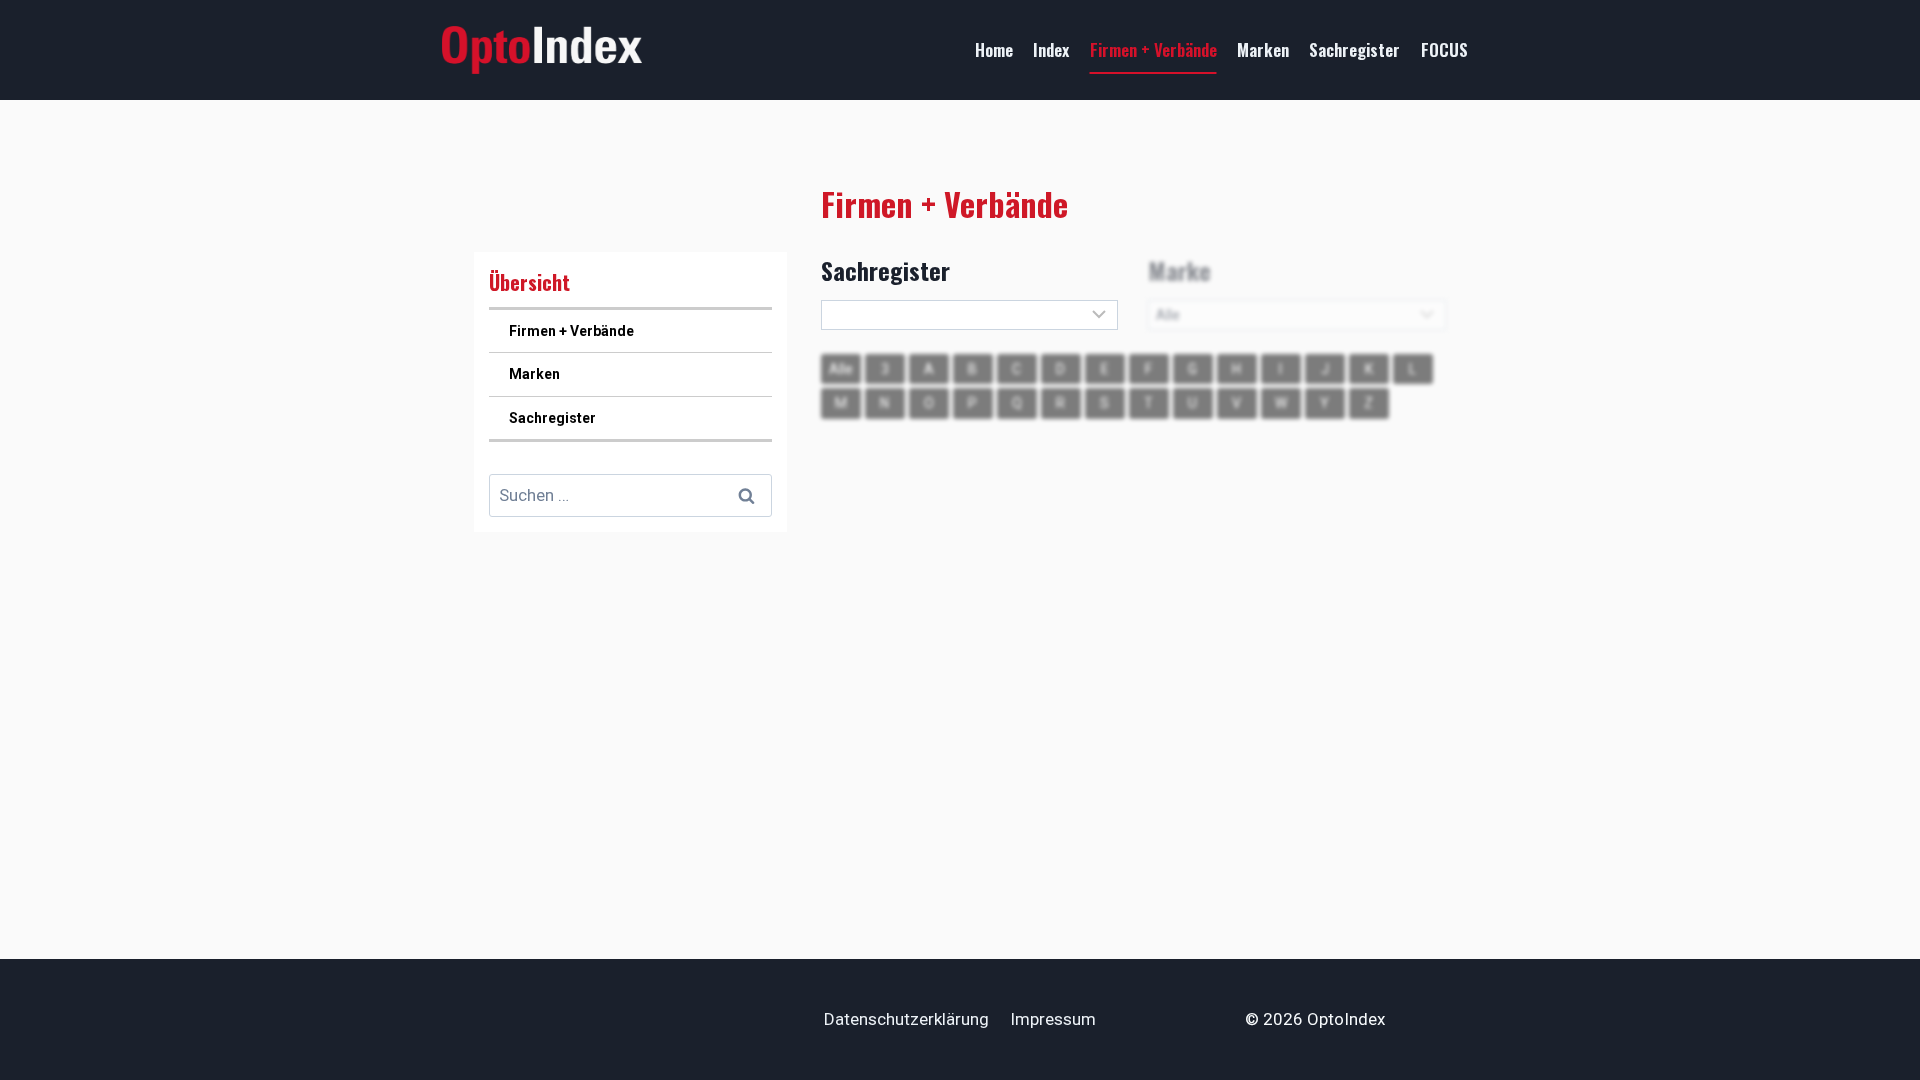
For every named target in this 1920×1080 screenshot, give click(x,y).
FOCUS (1444, 49)
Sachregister (1354, 49)
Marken (1263, 49)
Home (994, 49)
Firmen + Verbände (1153, 49)
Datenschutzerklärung (906, 1019)
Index (1051, 49)
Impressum (1053, 1019)
